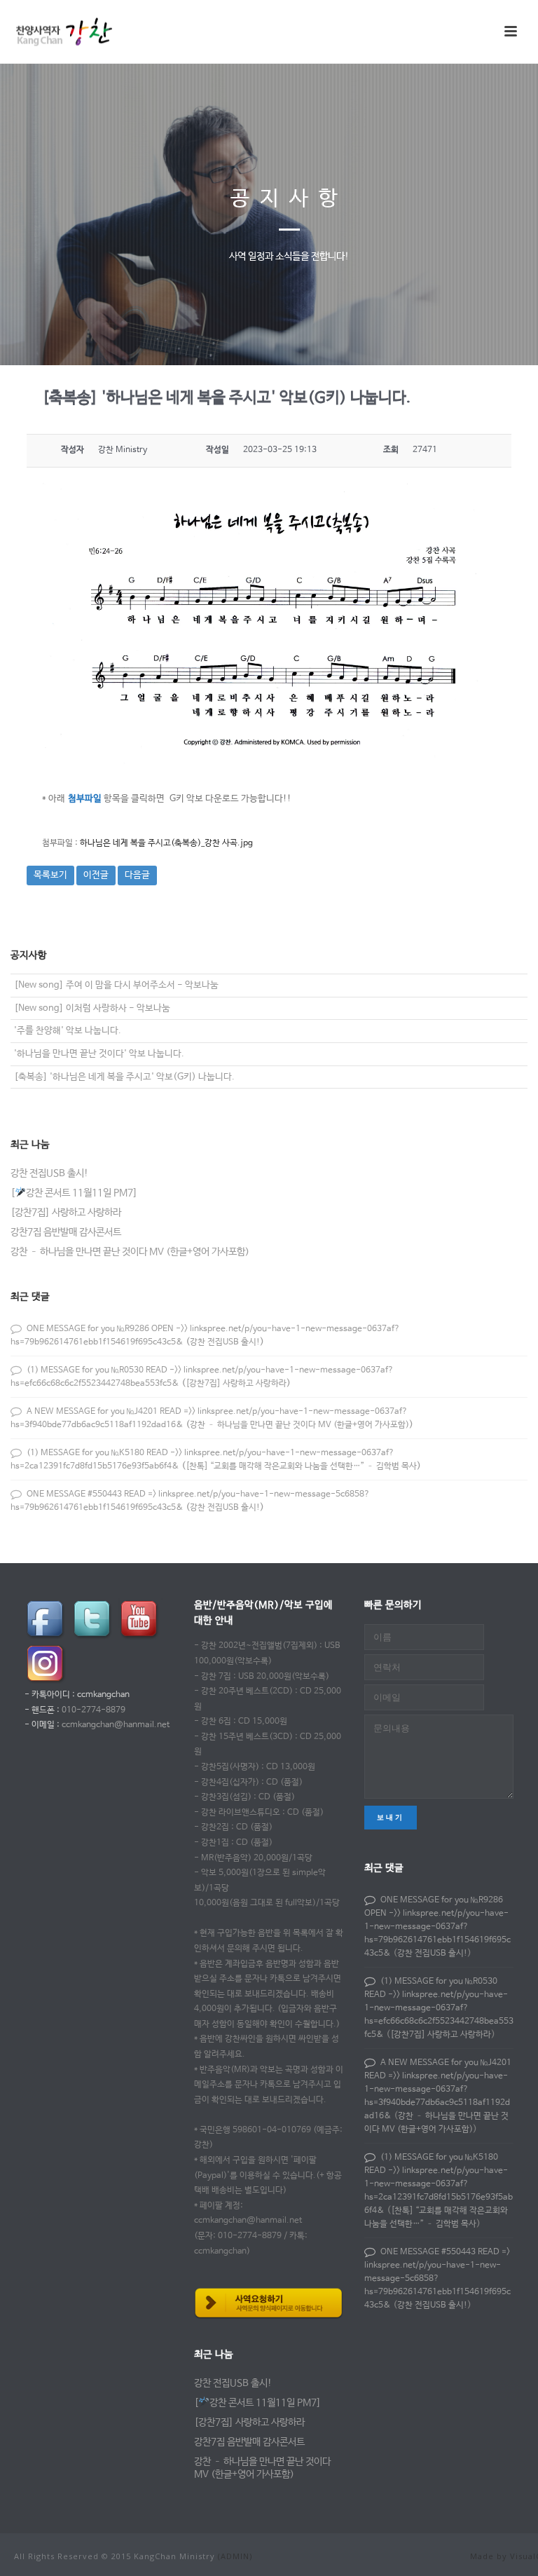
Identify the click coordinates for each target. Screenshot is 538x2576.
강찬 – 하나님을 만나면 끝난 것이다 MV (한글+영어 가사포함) (130, 1252)
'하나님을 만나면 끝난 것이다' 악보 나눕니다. (99, 1054)
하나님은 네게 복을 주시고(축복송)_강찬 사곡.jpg (166, 843)
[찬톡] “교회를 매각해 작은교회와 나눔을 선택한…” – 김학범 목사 (301, 1466)
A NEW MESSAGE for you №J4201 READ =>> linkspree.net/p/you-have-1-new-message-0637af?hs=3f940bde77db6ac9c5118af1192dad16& (438, 2090)
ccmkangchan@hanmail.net (116, 1725)
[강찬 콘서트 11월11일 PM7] (74, 1193)
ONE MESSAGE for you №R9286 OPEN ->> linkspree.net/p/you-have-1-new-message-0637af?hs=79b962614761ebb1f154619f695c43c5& (437, 1927)
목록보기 (50, 875)
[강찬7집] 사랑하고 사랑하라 (66, 1213)
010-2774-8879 (94, 1710)
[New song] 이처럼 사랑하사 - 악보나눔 (92, 1008)
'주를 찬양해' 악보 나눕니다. (68, 1031)
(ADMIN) (235, 2556)
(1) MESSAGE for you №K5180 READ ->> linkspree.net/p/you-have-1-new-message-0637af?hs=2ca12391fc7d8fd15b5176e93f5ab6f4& (439, 2184)
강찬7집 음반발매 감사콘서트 (66, 1232)
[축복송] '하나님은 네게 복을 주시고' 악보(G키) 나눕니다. (124, 1077)
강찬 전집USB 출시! (49, 1173)
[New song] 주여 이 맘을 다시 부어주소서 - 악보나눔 (116, 985)
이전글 (96, 875)
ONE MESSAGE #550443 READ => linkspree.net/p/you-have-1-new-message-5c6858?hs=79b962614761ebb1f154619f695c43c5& (437, 2279)
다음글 (137, 875)
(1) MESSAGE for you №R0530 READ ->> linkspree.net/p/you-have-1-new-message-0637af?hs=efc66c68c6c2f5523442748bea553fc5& (439, 2008)
